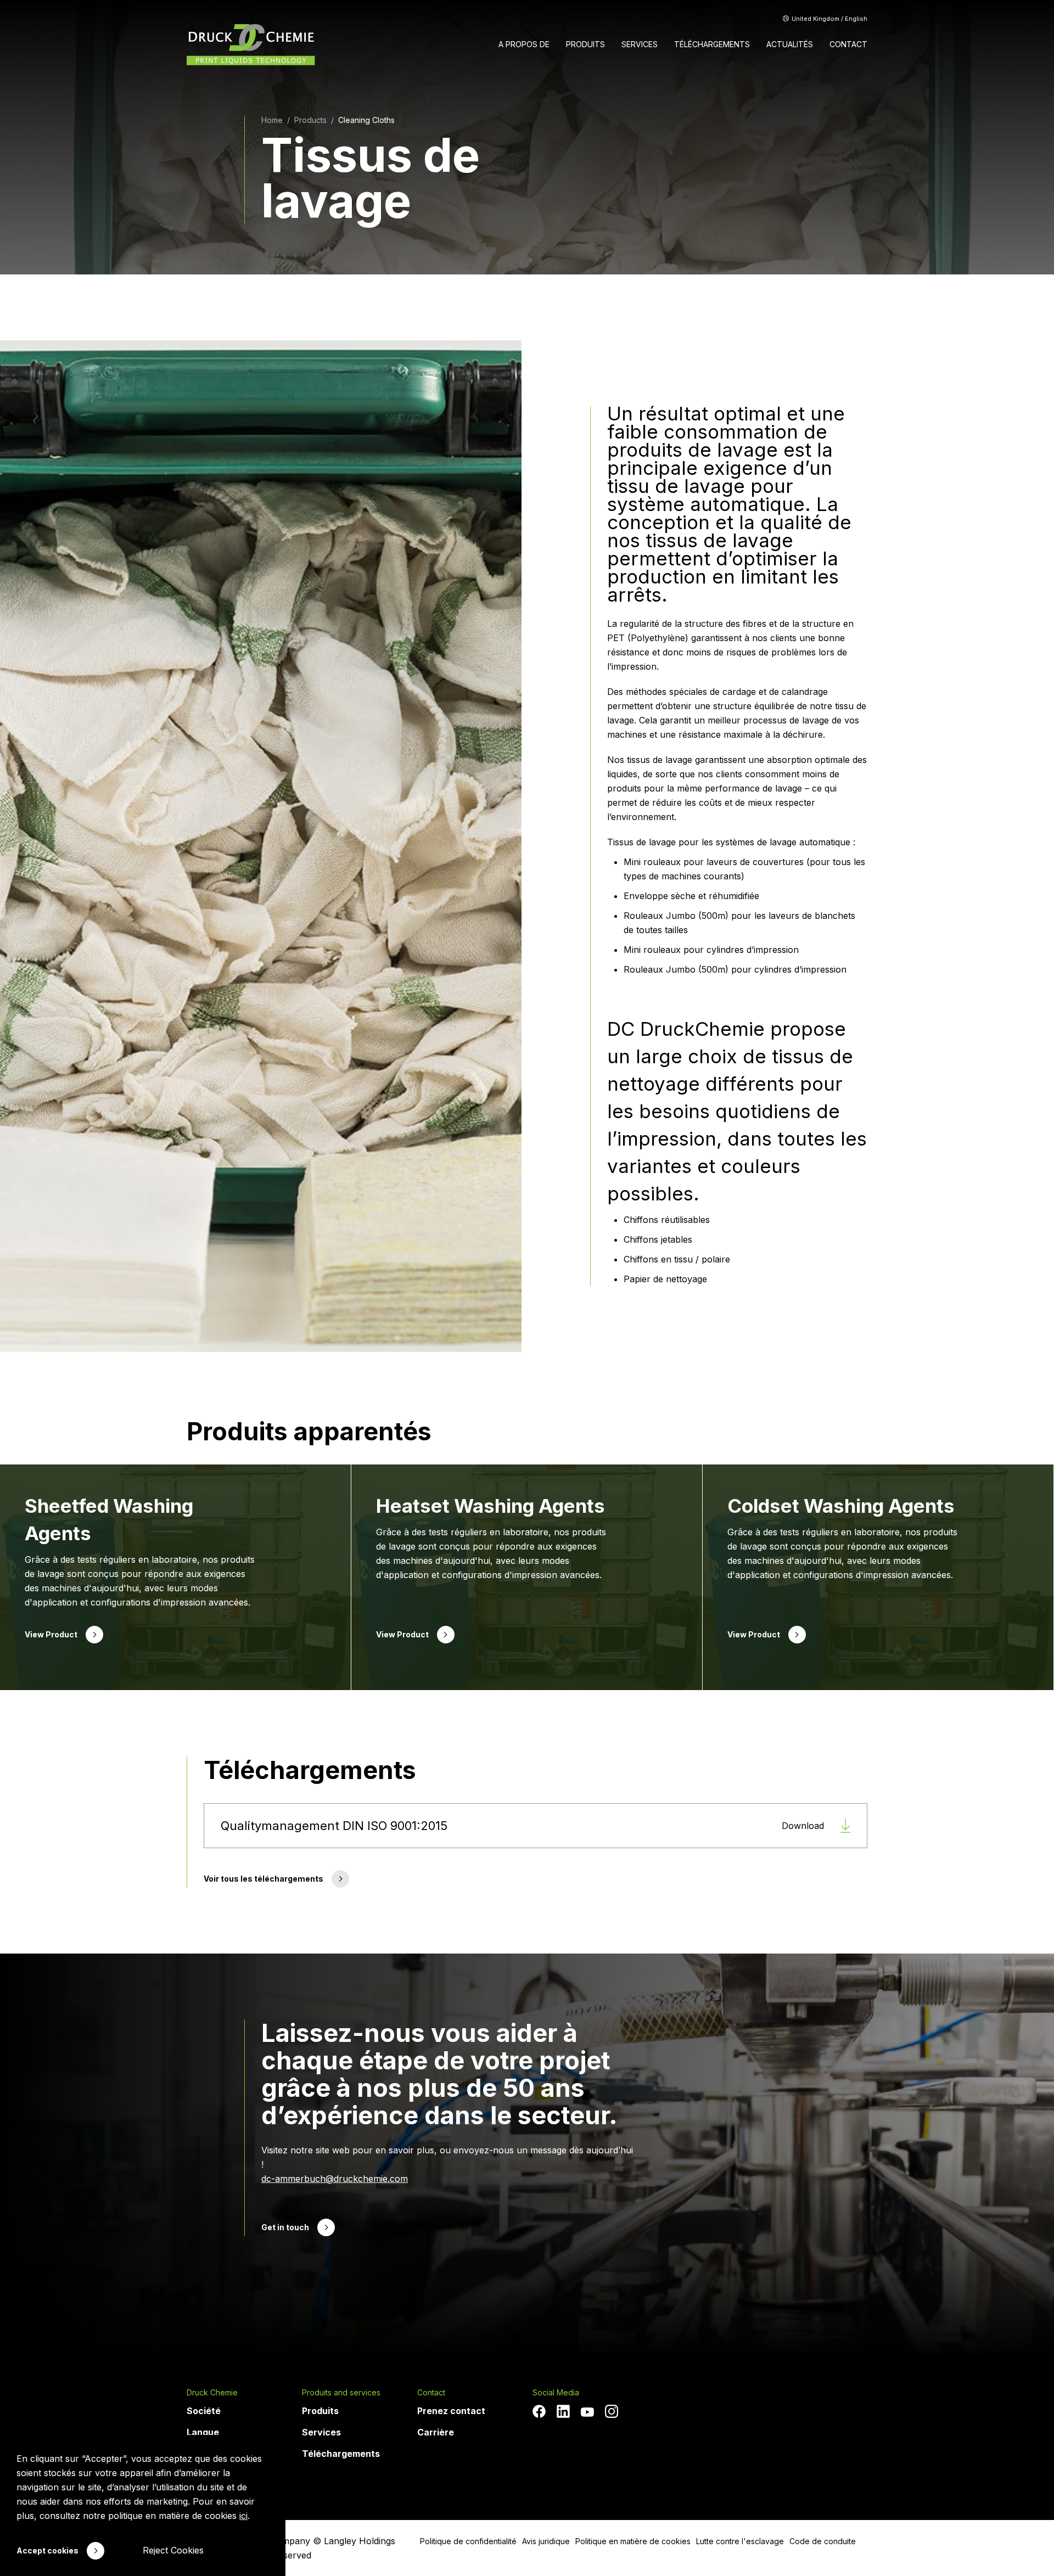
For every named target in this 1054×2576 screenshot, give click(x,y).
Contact (431, 2393)
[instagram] (612, 2411)
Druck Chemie (212, 2393)
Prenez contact (451, 2411)
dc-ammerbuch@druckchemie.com (335, 2179)
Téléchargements (341, 2454)
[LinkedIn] (563, 2411)
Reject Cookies (173, 2550)
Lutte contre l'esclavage (740, 2541)
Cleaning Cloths (366, 120)
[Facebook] (539, 2411)
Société (204, 2411)
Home (272, 120)
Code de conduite (823, 2541)
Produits (320, 2411)
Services (321, 2432)
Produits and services (341, 2393)
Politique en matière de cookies (633, 2541)
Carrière (436, 2432)
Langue (203, 2432)
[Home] (251, 45)
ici (243, 2516)
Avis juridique (546, 2541)
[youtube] (587, 2412)
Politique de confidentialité (468, 2541)
